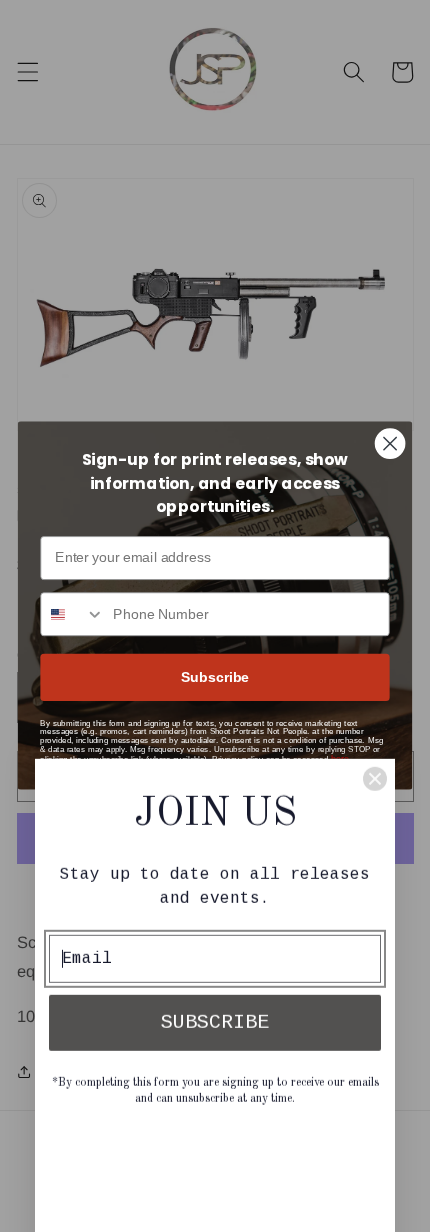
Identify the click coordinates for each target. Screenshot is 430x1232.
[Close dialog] (390, 443)
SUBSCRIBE (215, 879)
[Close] (375, 636)
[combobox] (72, 614)
